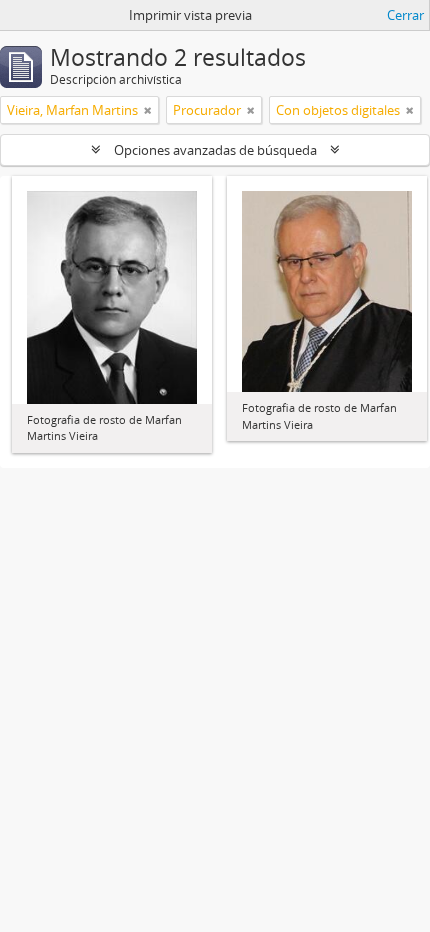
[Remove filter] (148, 110)
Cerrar (405, 15)
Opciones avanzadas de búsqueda (215, 150)
